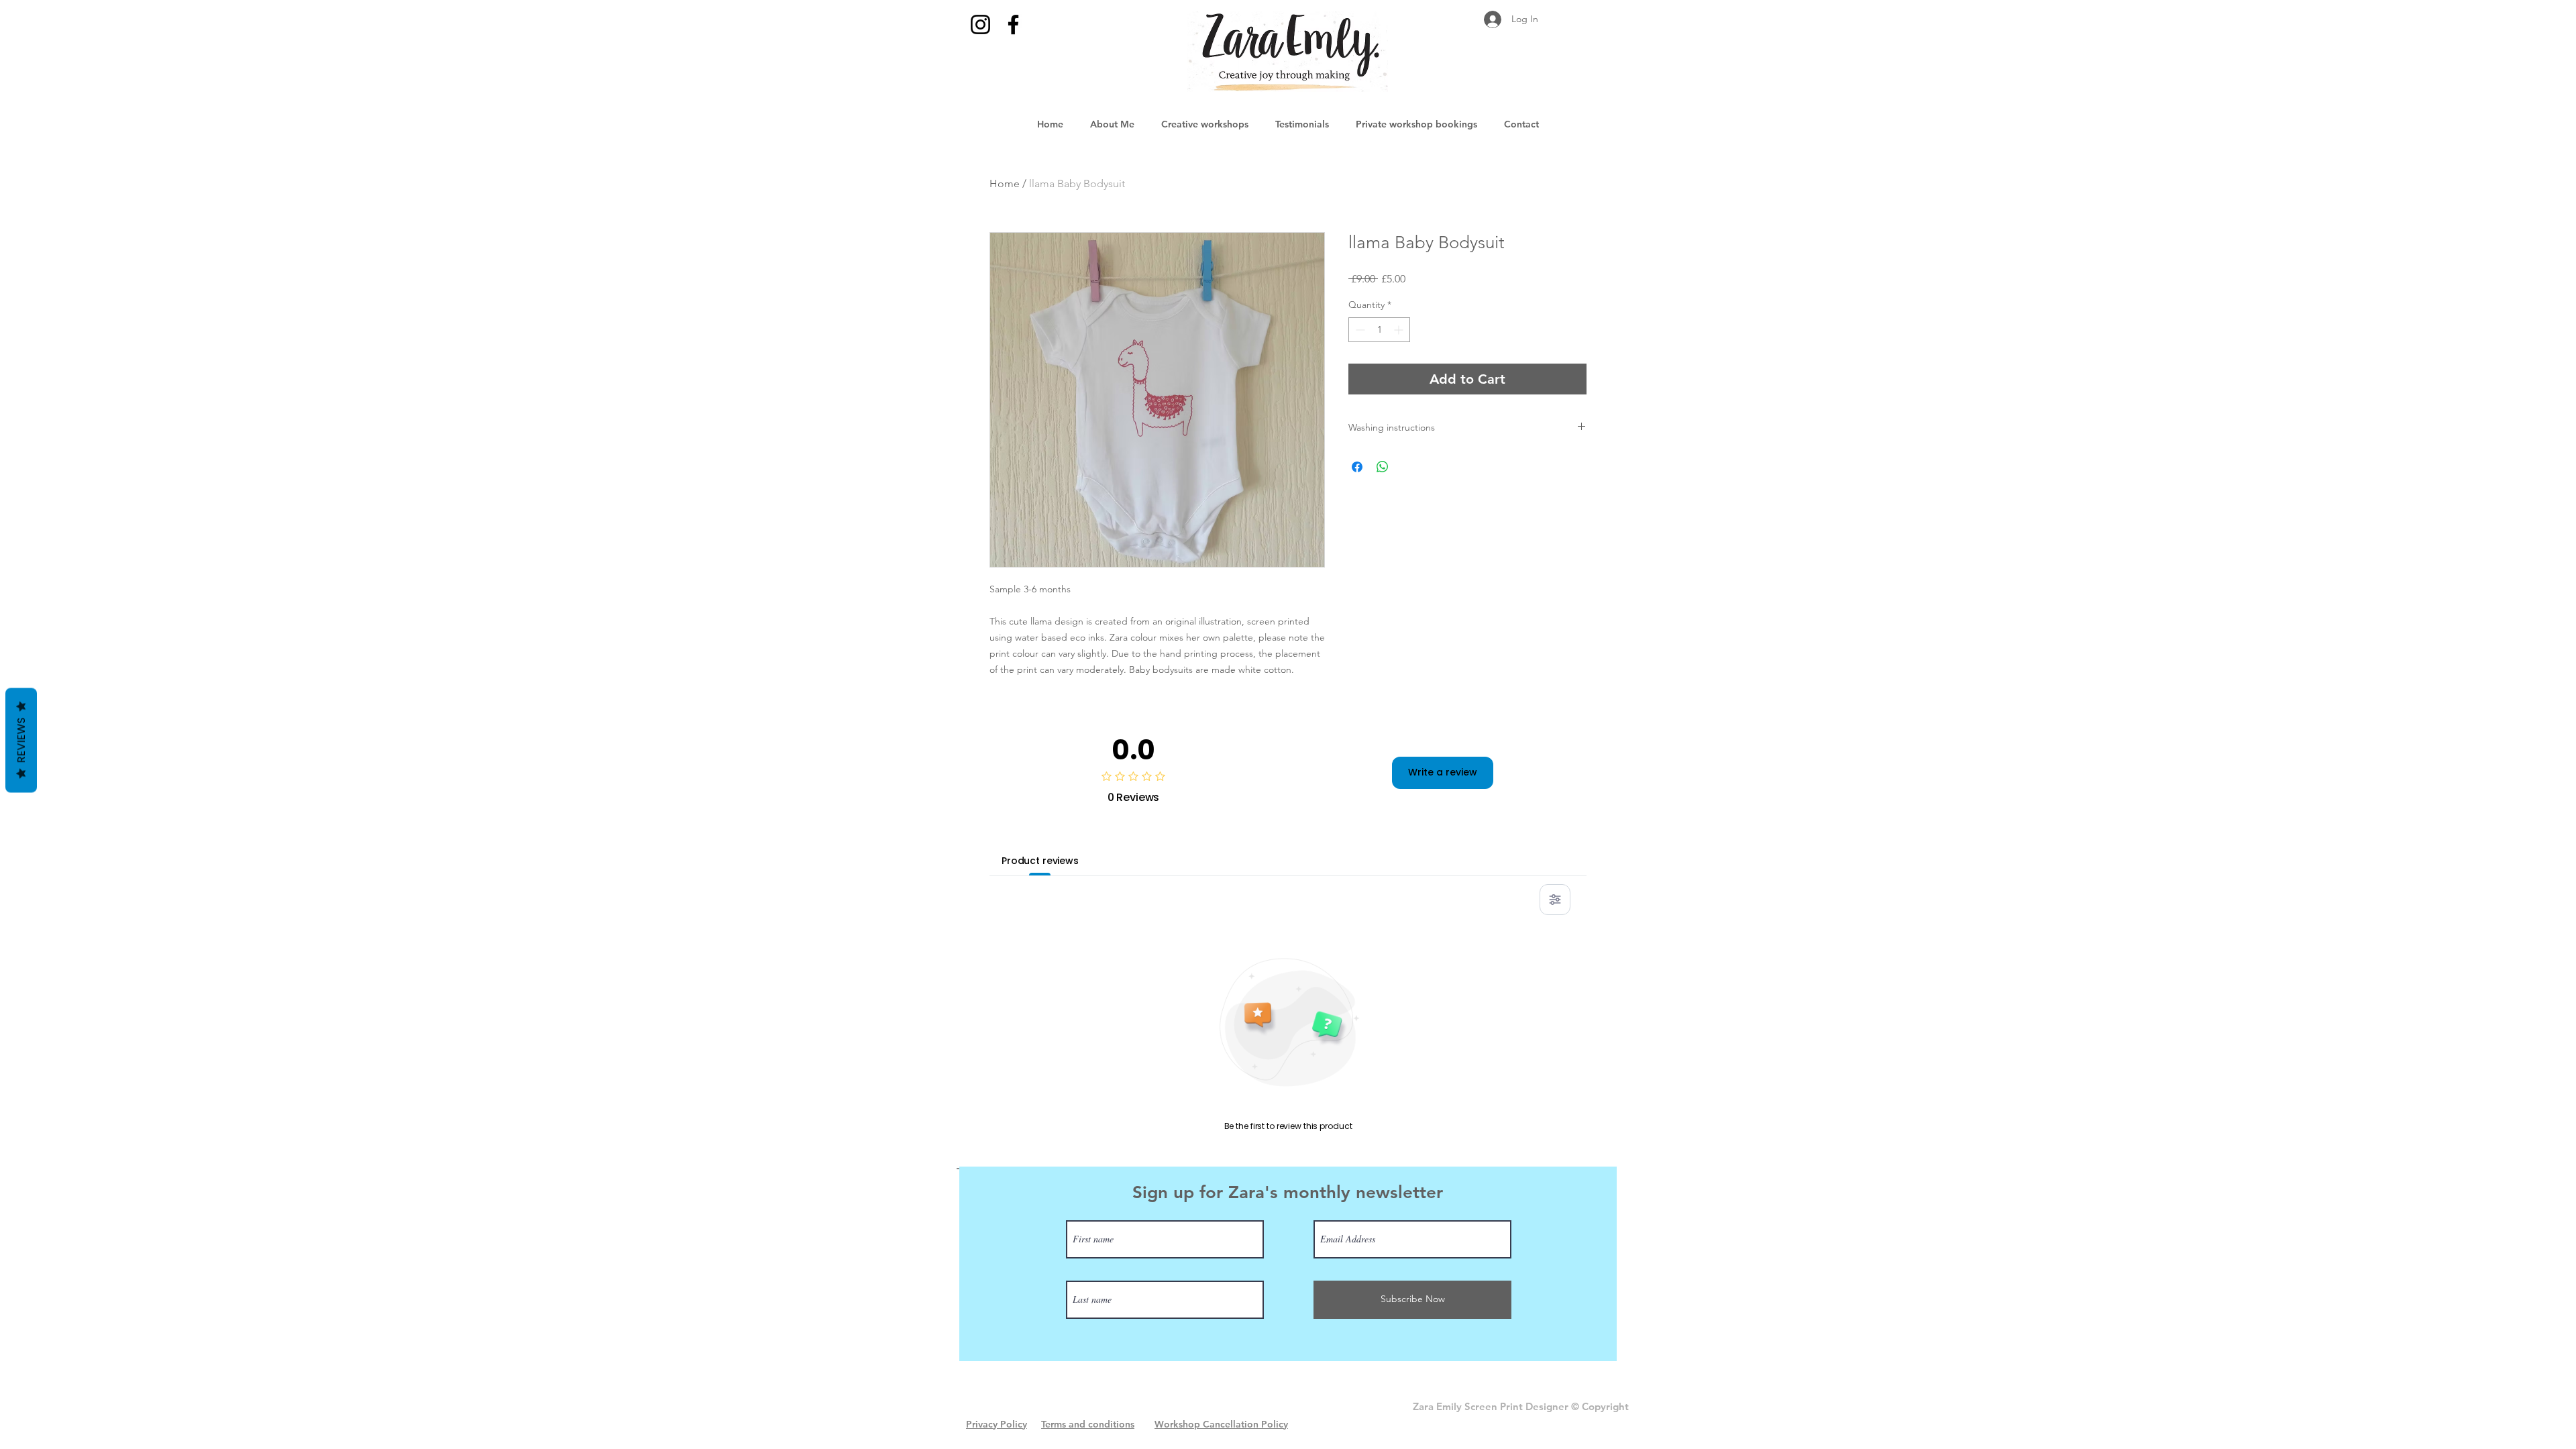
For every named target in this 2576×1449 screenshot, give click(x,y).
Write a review (1443, 772)
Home (1005, 183)
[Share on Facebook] (1357, 467)
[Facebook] (1013, 24)
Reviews (21, 741)
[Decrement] (1359, 330)
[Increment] (1400, 330)
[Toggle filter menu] (1555, 900)
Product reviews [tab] (1040, 861)
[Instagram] (980, 24)
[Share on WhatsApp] (1383, 467)
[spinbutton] (1379, 330)
